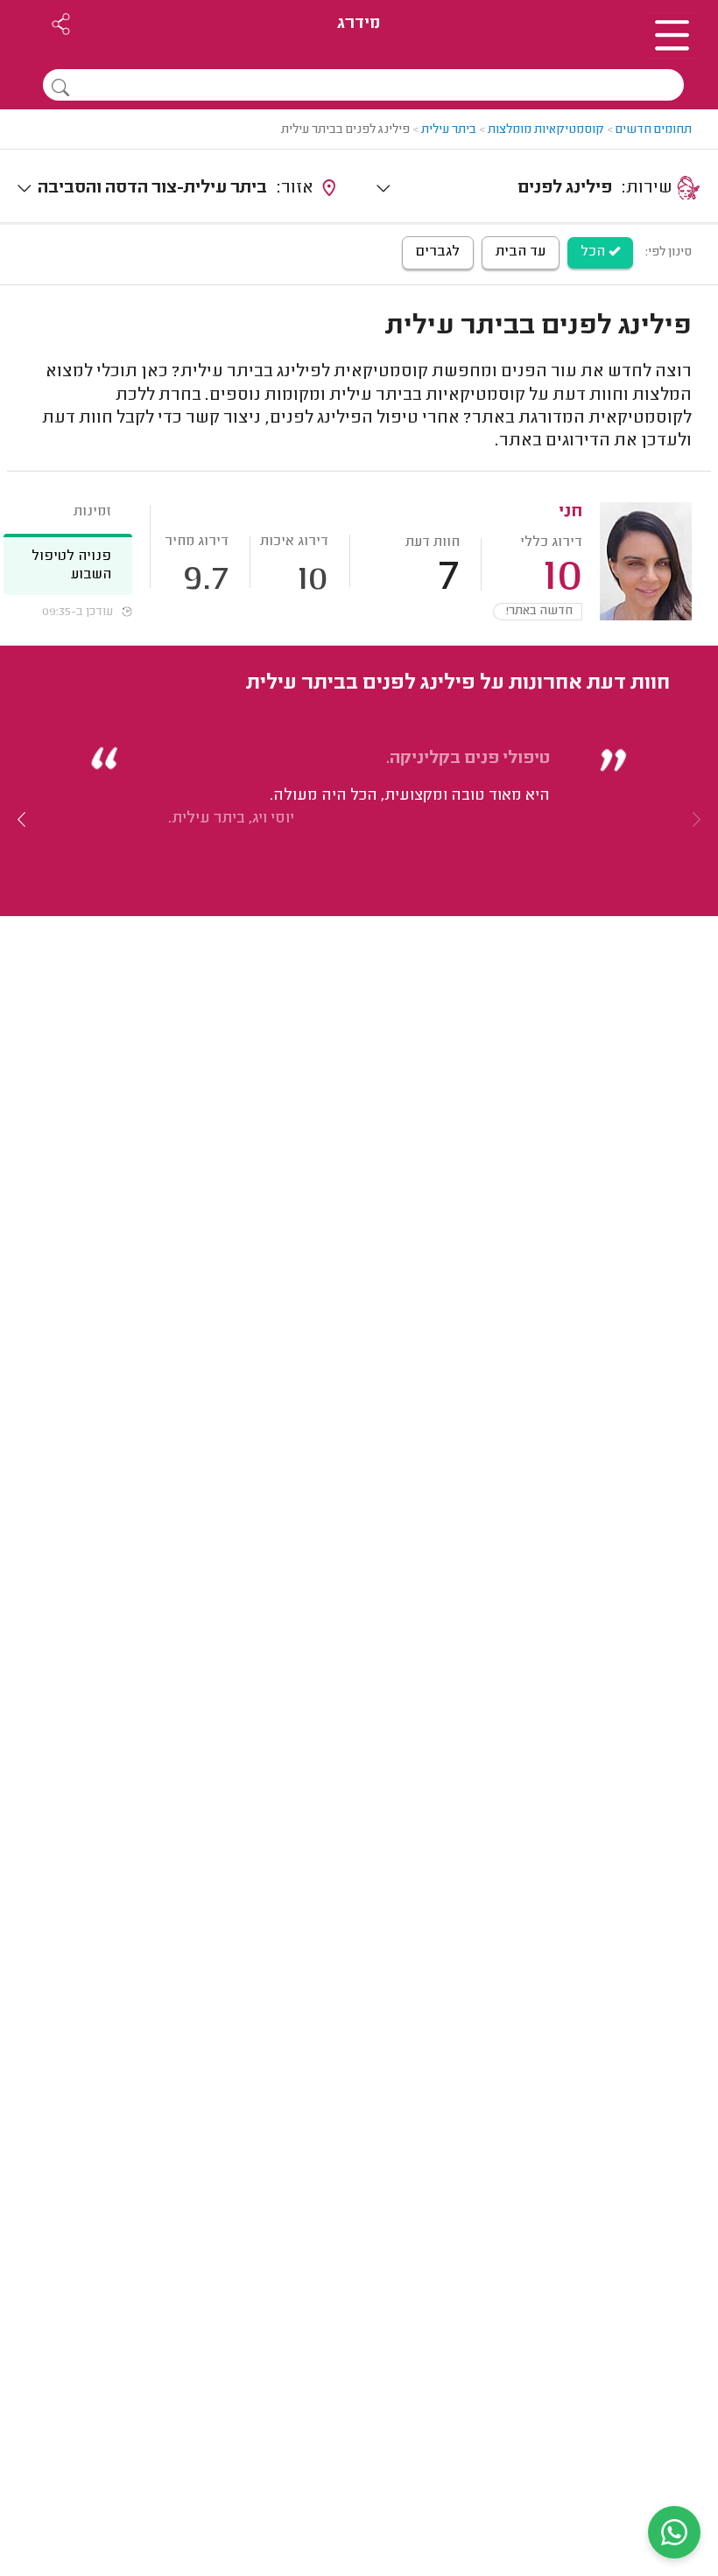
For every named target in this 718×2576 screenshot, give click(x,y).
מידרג (359, 24)
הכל (595, 252)
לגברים (438, 252)
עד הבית (521, 252)
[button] (22, 819)
